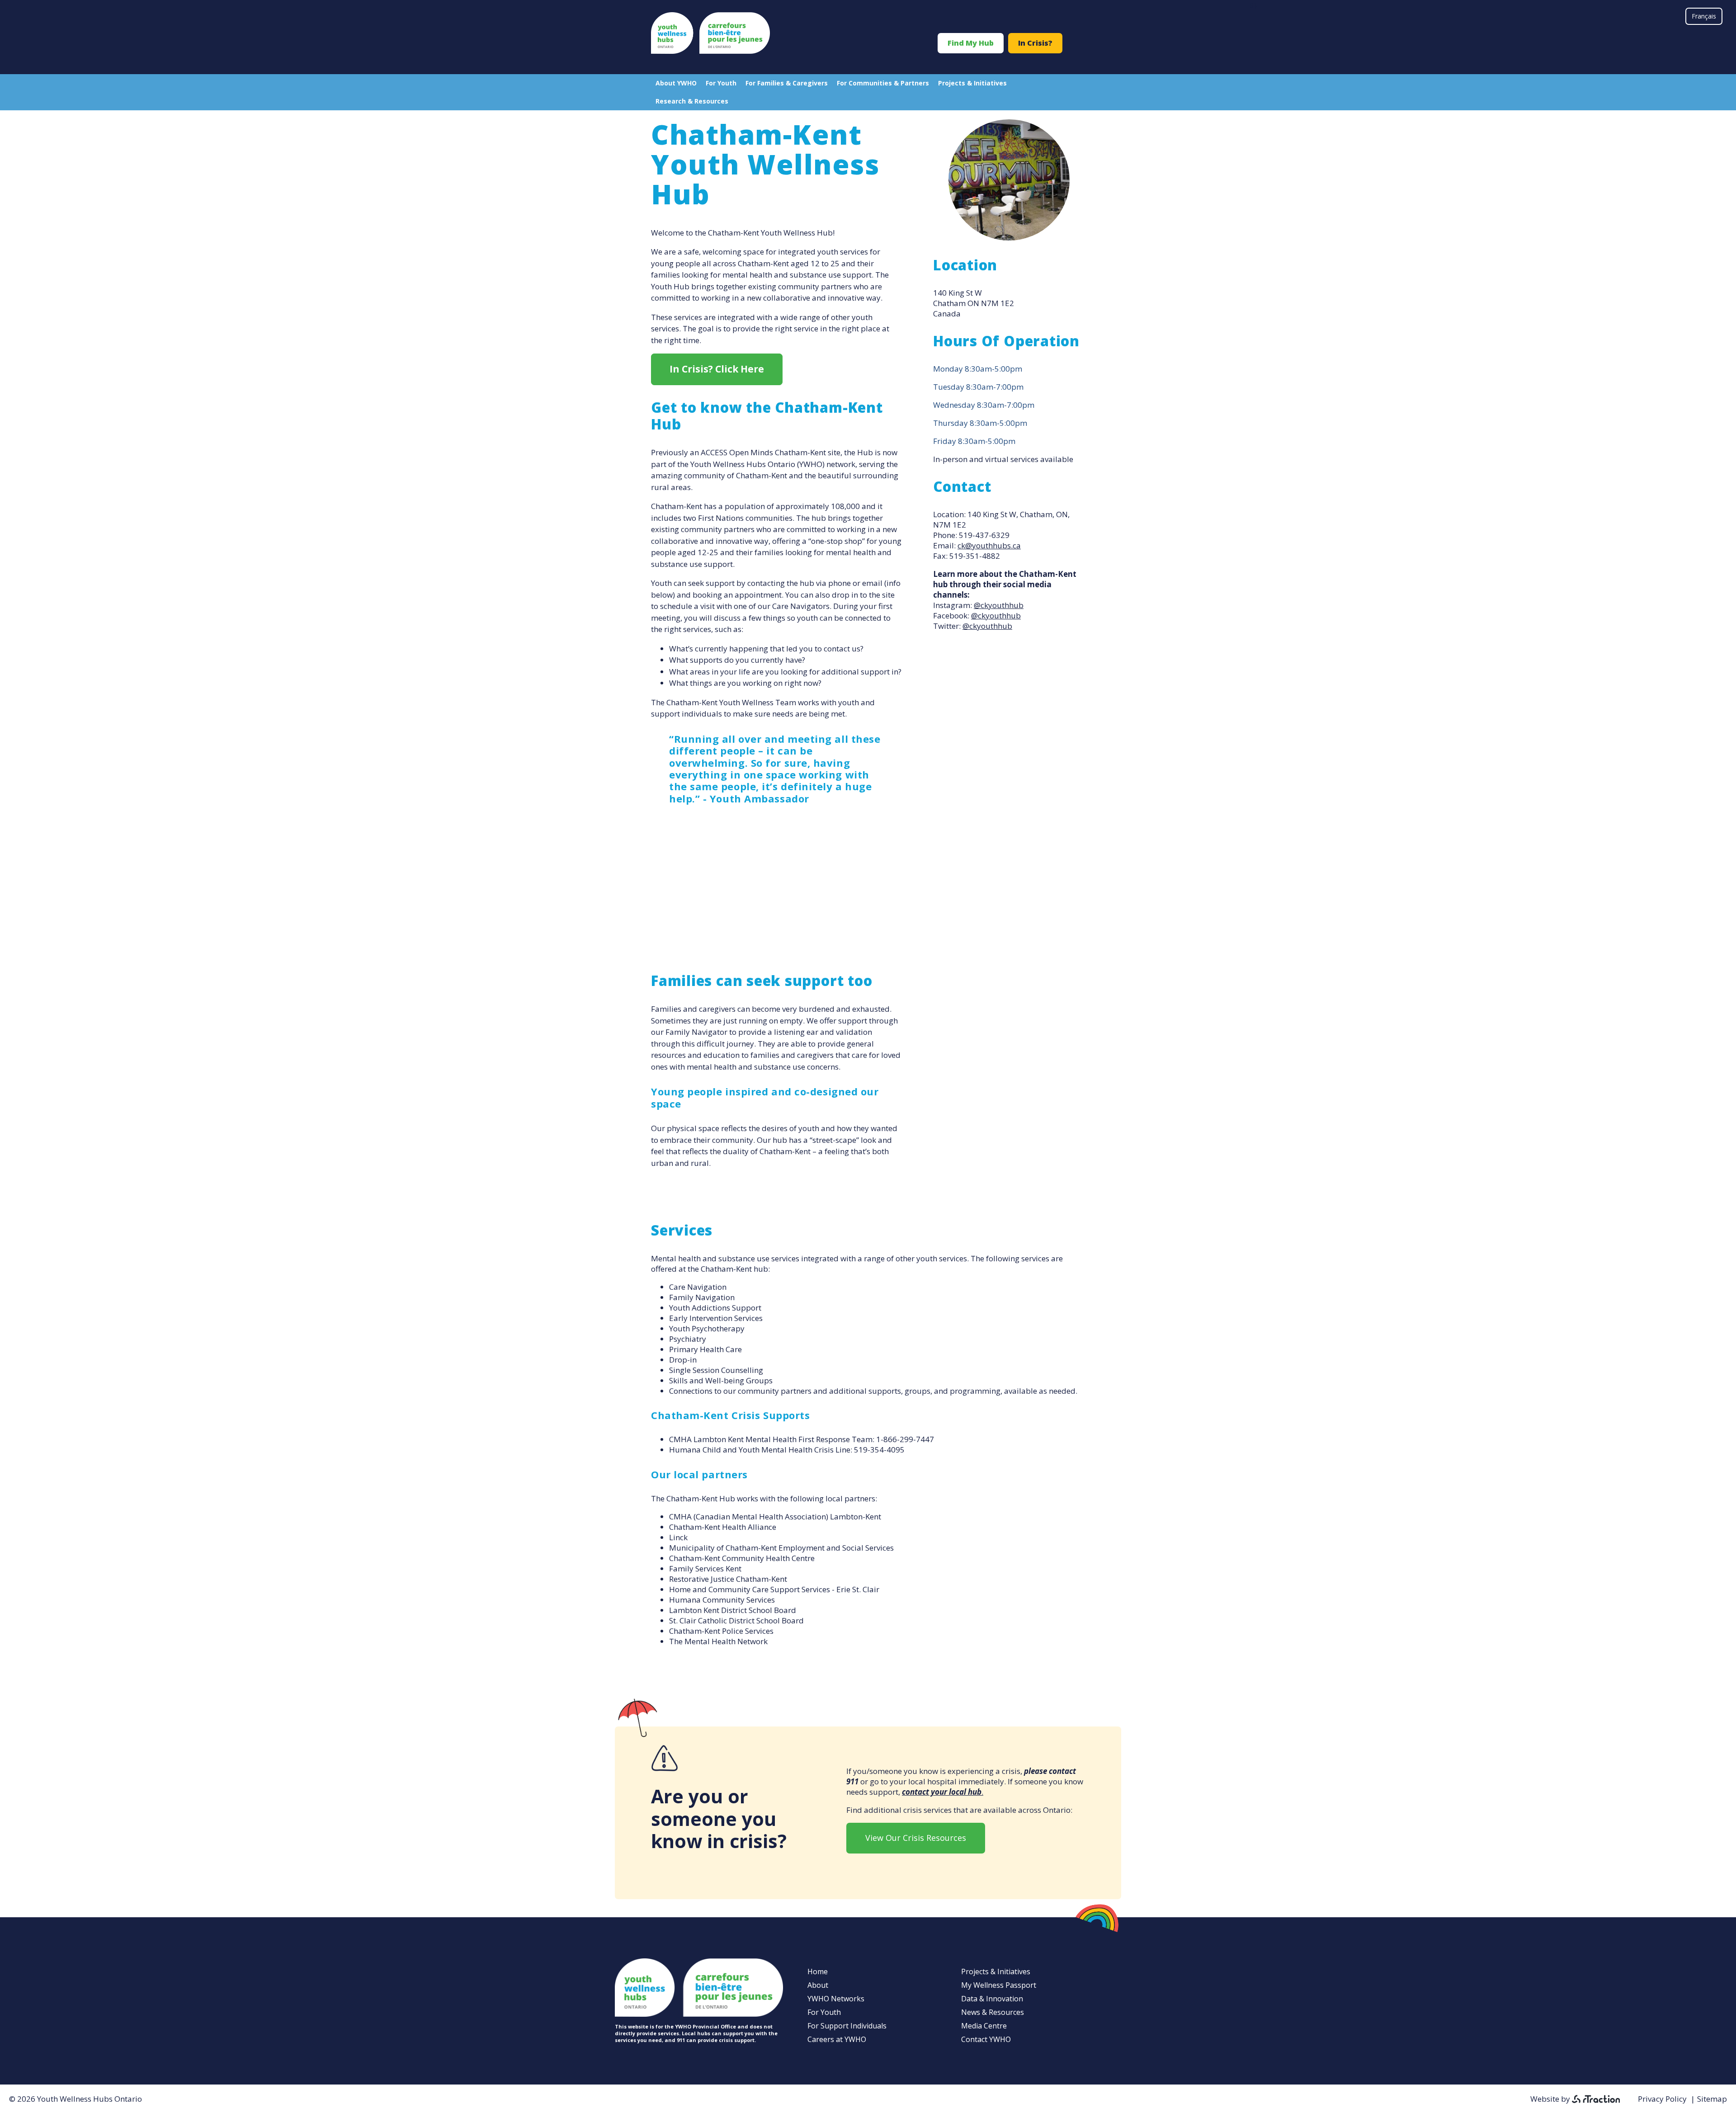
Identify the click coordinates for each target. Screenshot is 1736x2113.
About (818, 1985)
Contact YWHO (986, 2039)
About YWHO (676, 83)
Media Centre (984, 2026)
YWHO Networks (836, 1999)
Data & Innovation (992, 1999)
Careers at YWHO (837, 2039)
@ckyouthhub (999, 605)
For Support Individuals (847, 2026)
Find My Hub (971, 43)
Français (1704, 16)
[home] (710, 51)
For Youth (721, 83)
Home (818, 1972)
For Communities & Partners (883, 83)
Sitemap (1712, 2099)
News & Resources (993, 2012)
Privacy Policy (1662, 2099)
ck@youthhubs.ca (989, 545)
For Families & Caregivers (787, 83)
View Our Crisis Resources (916, 1838)
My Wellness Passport (999, 1985)
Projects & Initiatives (972, 83)
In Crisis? (1035, 43)
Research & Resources (692, 101)
